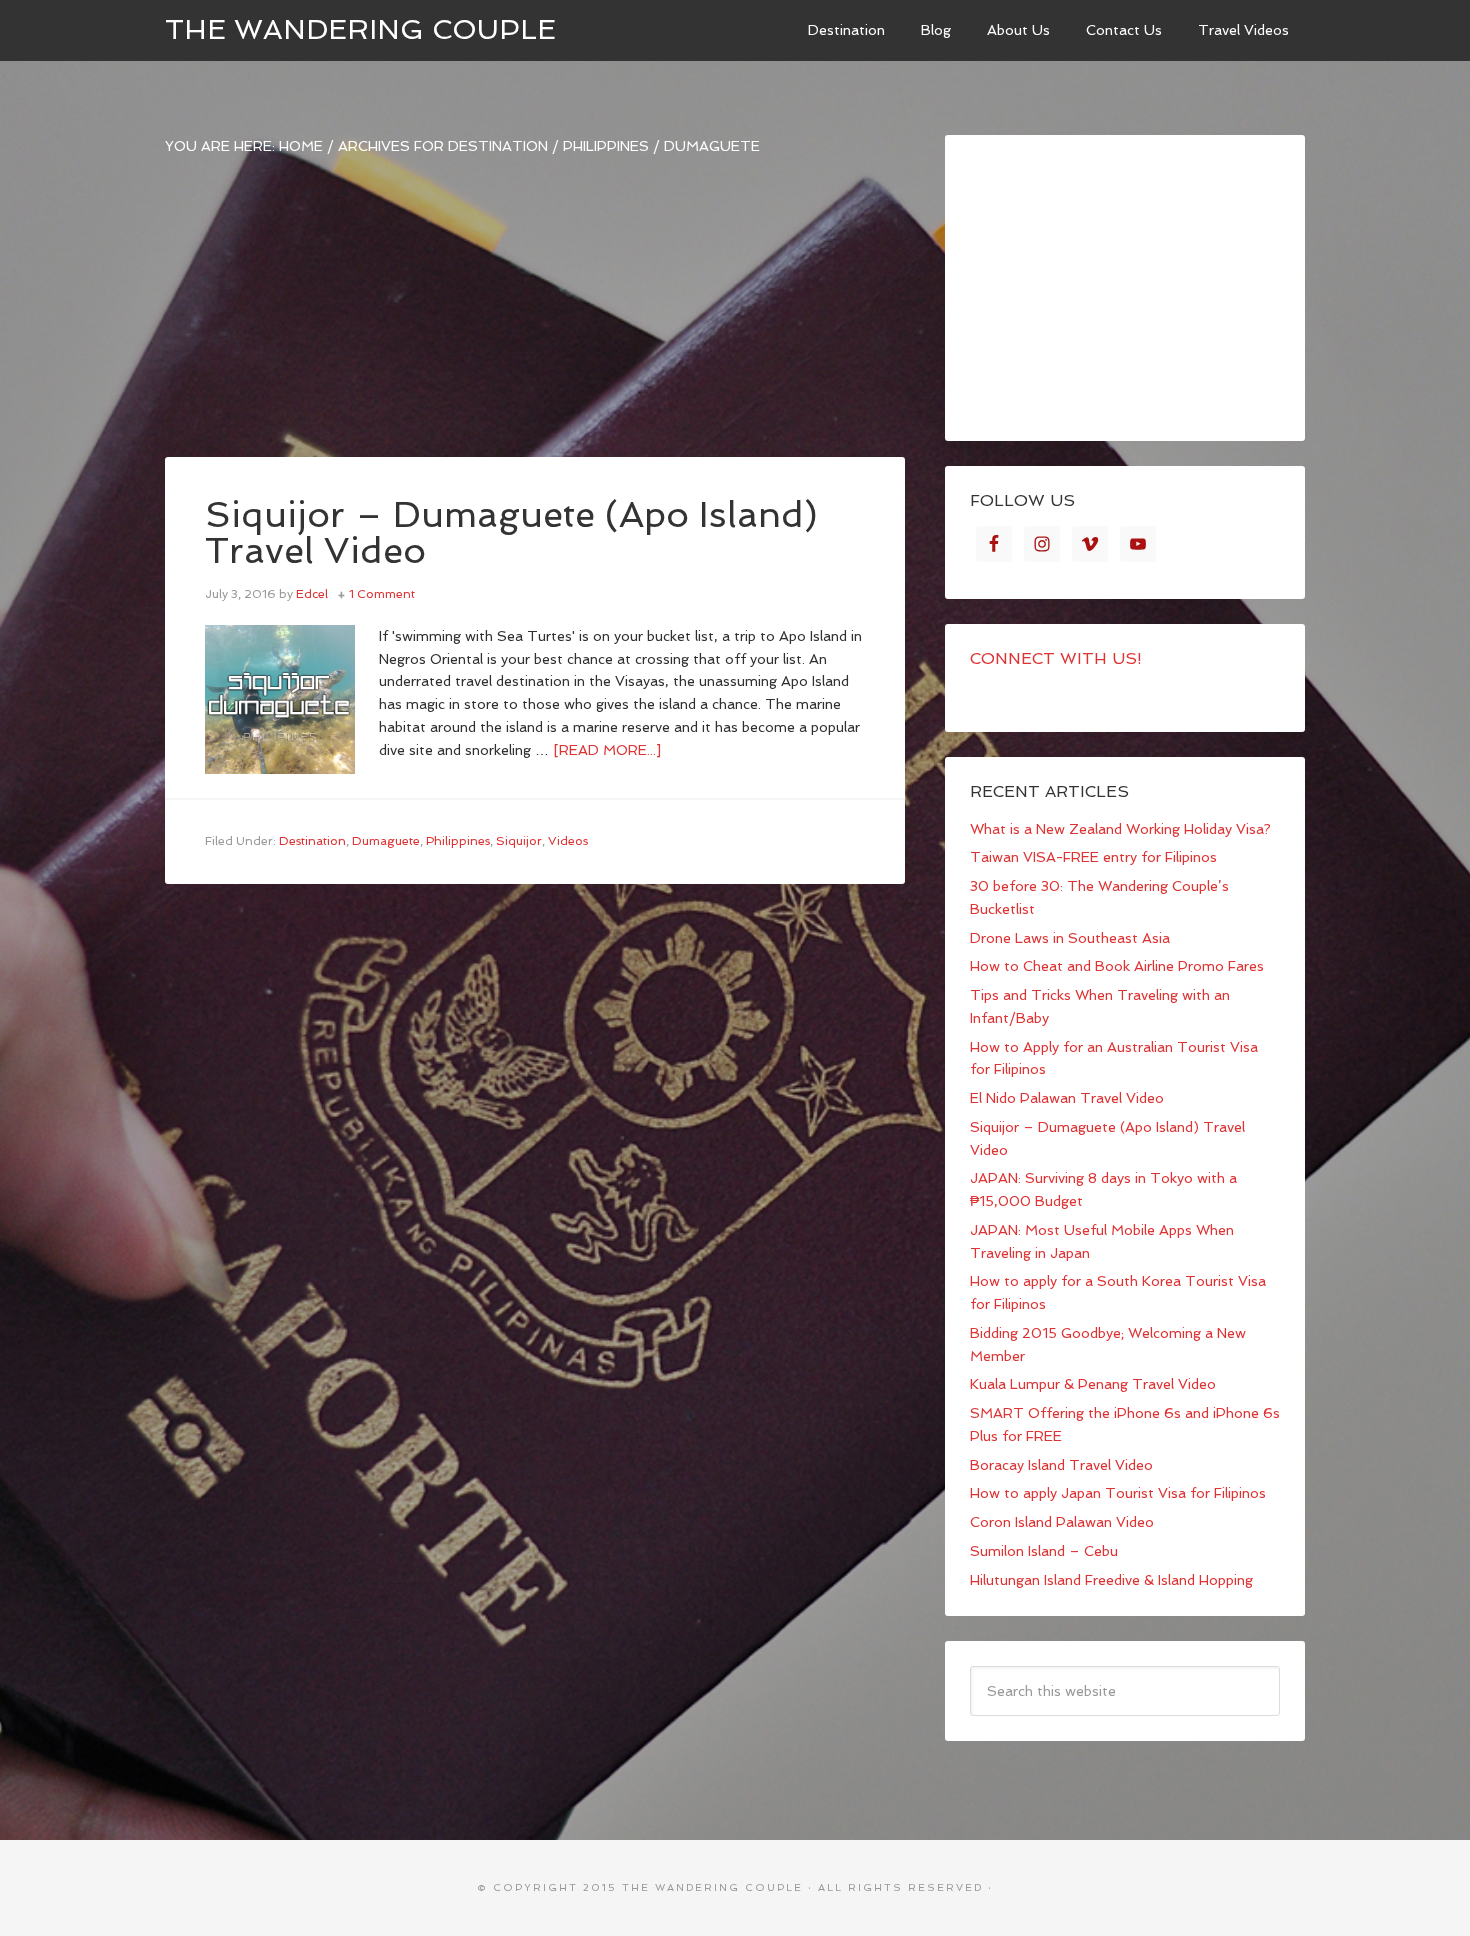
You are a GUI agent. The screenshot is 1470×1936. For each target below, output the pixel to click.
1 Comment (382, 594)
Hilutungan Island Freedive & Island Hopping (1111, 1580)
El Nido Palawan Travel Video (1067, 1098)
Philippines (458, 841)
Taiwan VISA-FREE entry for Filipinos (1093, 857)
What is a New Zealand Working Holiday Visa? (1120, 829)
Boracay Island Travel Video (1061, 1465)
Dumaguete (386, 841)
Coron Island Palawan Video (1062, 1522)
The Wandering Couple (360, 29)
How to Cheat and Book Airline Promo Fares (1117, 966)
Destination (312, 841)
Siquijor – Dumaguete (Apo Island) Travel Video (511, 532)
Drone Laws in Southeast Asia (1070, 938)
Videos (568, 841)
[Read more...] (607, 750)
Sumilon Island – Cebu (1044, 1551)
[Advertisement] (535, 317)
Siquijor (519, 841)
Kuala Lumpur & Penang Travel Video (1093, 1384)
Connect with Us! (1056, 658)
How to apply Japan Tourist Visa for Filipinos (1118, 1493)
